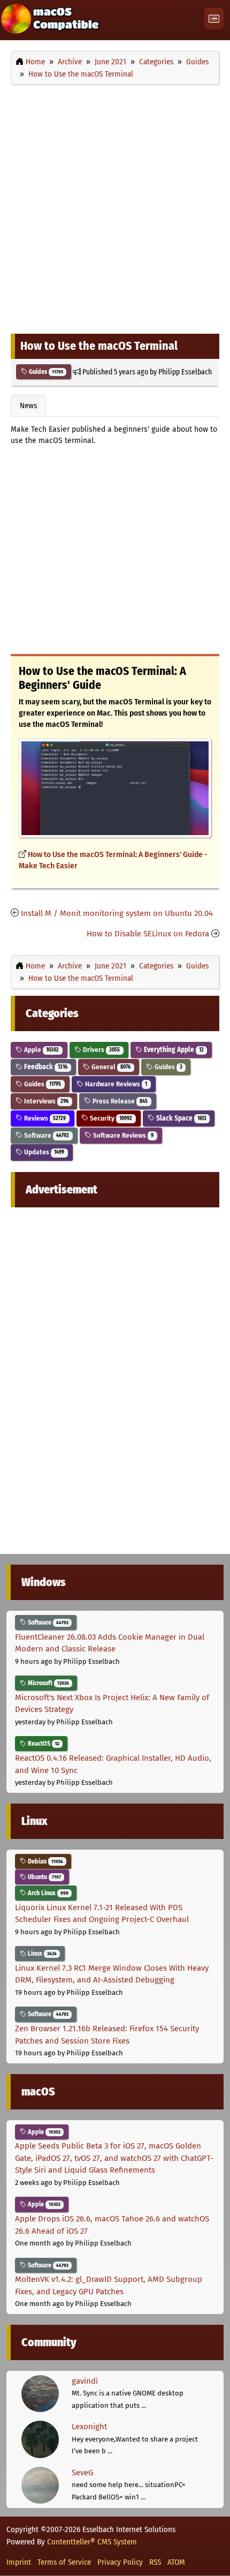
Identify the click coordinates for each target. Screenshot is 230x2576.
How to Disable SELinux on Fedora (148, 934)
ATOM (176, 2562)
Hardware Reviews (115, 1084)
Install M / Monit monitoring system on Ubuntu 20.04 (117, 913)
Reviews (44, 1118)
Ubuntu (44, 1877)
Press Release (119, 1101)
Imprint (19, 2562)
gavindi (85, 2381)
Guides (45, 372)
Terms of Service (64, 2562)
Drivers (101, 1050)
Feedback (45, 1067)
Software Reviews (122, 1135)
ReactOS (43, 1744)
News (28, 405)
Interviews (45, 1101)
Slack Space (181, 1118)
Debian (45, 1861)
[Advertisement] (115, 207)
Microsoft (48, 1683)
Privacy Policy (120, 2562)
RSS (155, 2562)
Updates (43, 1152)
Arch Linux (47, 1893)
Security (110, 1118)
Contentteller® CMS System (92, 2542)
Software (46, 1135)
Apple (41, 1050)
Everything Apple (173, 1050)
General (110, 1067)
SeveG (82, 2473)
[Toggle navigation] (214, 19)
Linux (41, 1954)
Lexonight (89, 2427)
